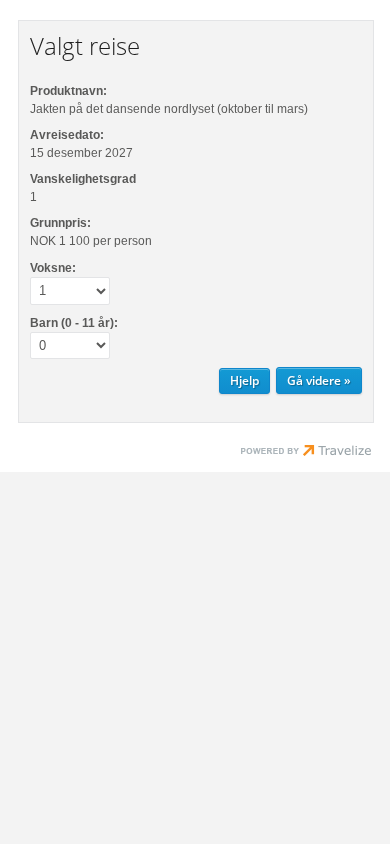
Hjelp (244, 380)
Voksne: (53, 268)
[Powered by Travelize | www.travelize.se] (306, 453)
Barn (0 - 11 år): (74, 323)
